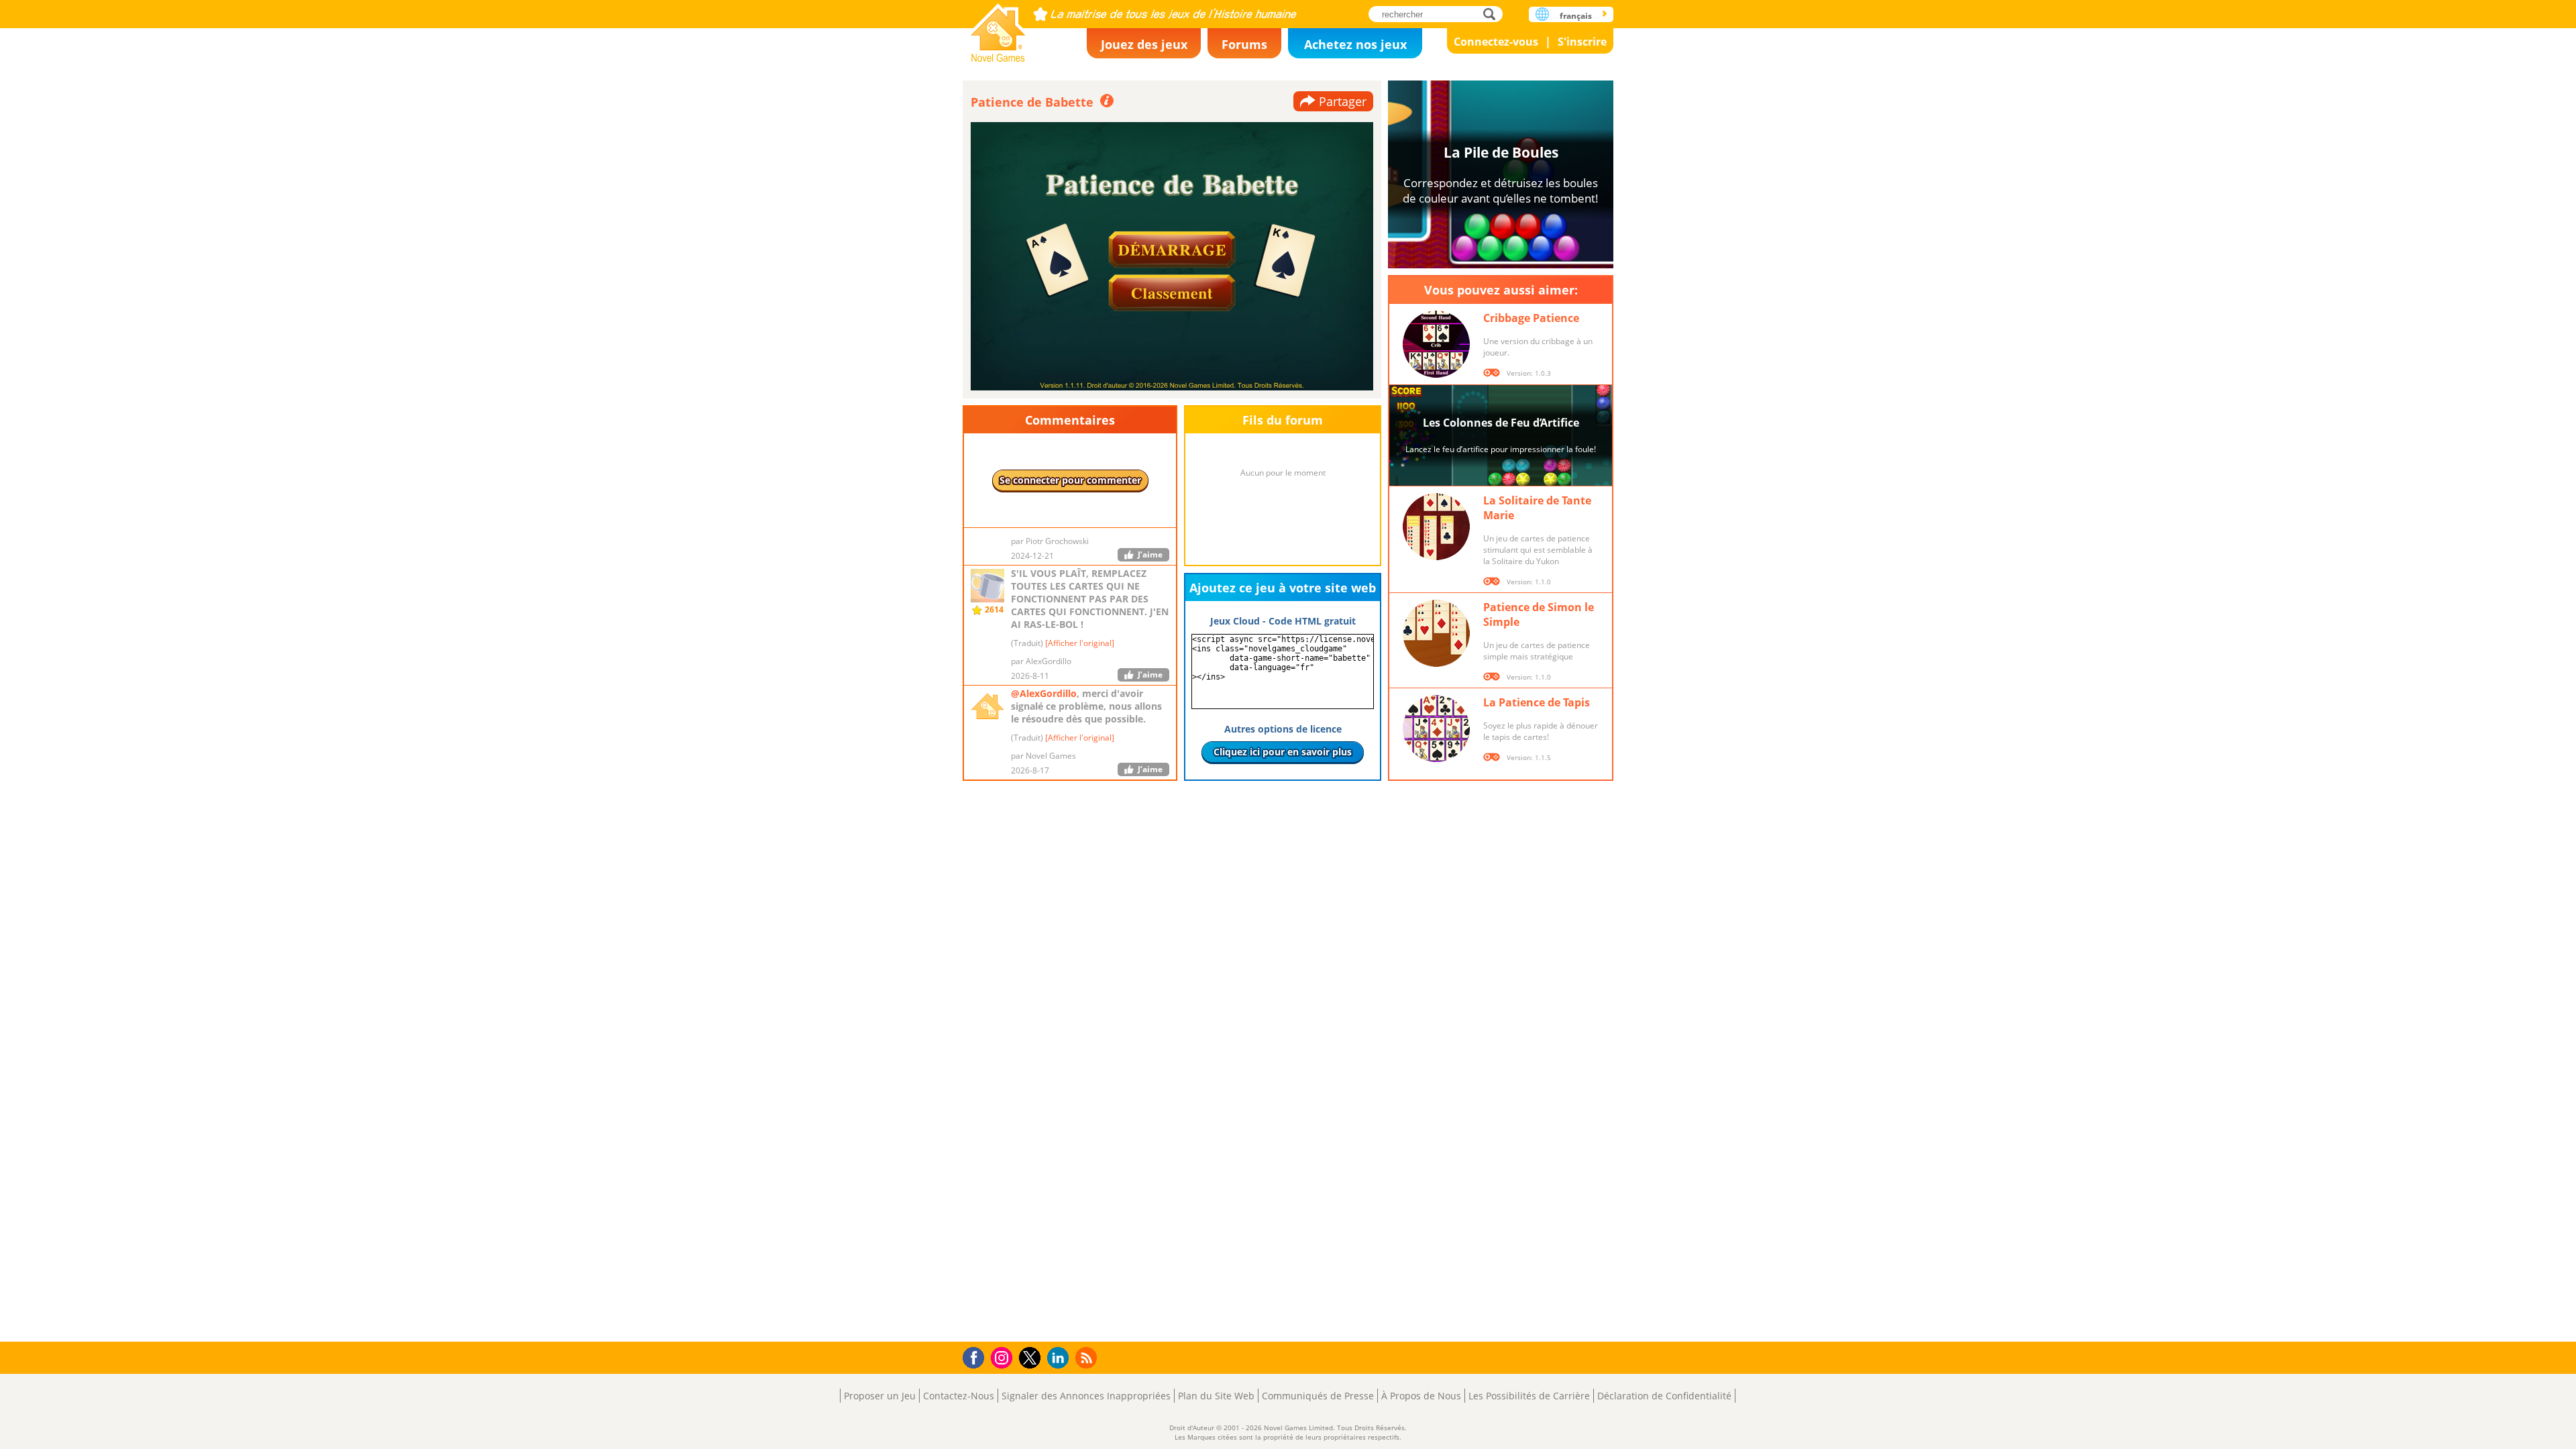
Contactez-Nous (959, 1396)
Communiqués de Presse (1318, 1396)
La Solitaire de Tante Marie (1537, 508)
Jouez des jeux (1144, 44)
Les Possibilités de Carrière (1529, 1396)
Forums (1244, 44)
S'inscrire (1582, 42)
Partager (1343, 101)
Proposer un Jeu (880, 1396)
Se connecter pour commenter (1070, 480)
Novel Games (998, 29)
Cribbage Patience (1531, 318)
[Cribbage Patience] (1436, 344)
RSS (1088, 1357)
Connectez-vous (1496, 42)
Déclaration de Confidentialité (1664, 1396)
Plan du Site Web (1216, 1396)
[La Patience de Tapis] (1436, 729)
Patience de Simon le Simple (1539, 614)
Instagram (1004, 1357)
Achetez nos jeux (1355, 44)
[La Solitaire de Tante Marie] (1436, 527)
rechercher (1493, 14)
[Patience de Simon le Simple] (1436, 633)
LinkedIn (1060, 1358)
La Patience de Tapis (1537, 702)
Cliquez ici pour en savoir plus (1283, 752)
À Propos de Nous (1421, 1396)
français (1576, 16)
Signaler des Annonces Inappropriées (1086, 1396)
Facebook (977, 1356)
